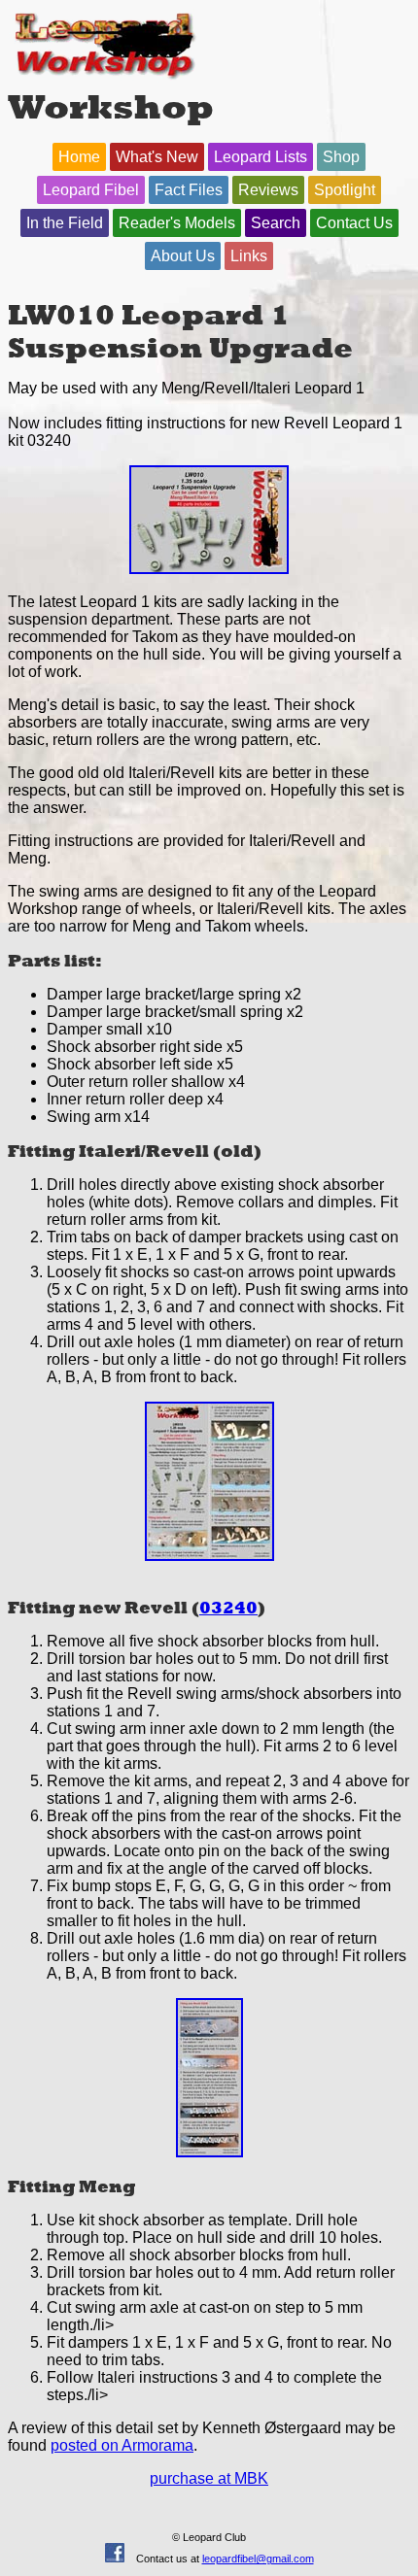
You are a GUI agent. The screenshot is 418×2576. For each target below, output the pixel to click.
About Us (183, 256)
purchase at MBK (209, 2478)
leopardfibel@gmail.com (258, 2559)
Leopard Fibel (91, 190)
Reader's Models (177, 223)
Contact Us (354, 223)
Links (249, 256)
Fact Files (189, 190)
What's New (157, 157)
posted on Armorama (122, 2445)
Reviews (268, 190)
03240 (228, 1608)
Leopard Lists (261, 157)
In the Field (65, 223)
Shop (341, 157)
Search (276, 223)
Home (79, 157)
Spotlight (345, 190)
